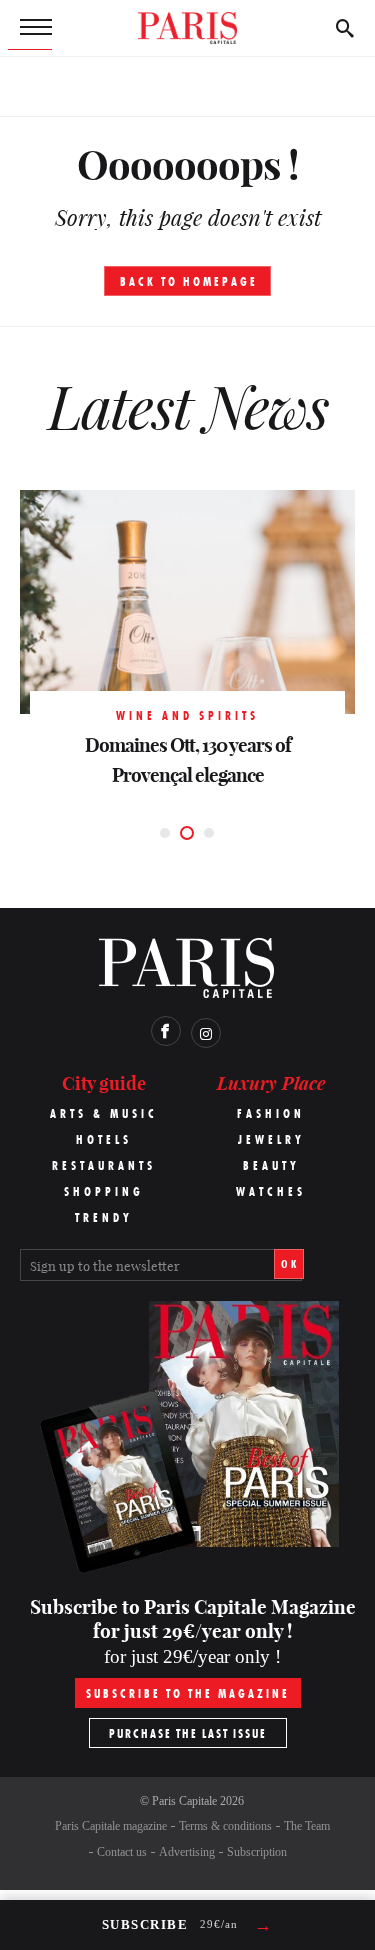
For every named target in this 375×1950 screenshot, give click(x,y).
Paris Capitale (184, 1801)
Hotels (104, 1139)
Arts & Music (104, 1113)
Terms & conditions (225, 1826)
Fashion (271, 1113)
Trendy (104, 1217)
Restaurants (104, 1165)
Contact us (122, 1852)
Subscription (257, 1852)
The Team (307, 1826)
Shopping (104, 1191)
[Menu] (30, 28)
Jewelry (271, 1139)
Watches (271, 1191)
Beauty (271, 1165)
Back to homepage (189, 281)
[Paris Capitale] (188, 28)
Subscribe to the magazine (188, 1693)
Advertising (187, 1852)
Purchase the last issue (188, 1733)
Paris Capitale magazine (111, 1826)
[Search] (345, 28)
